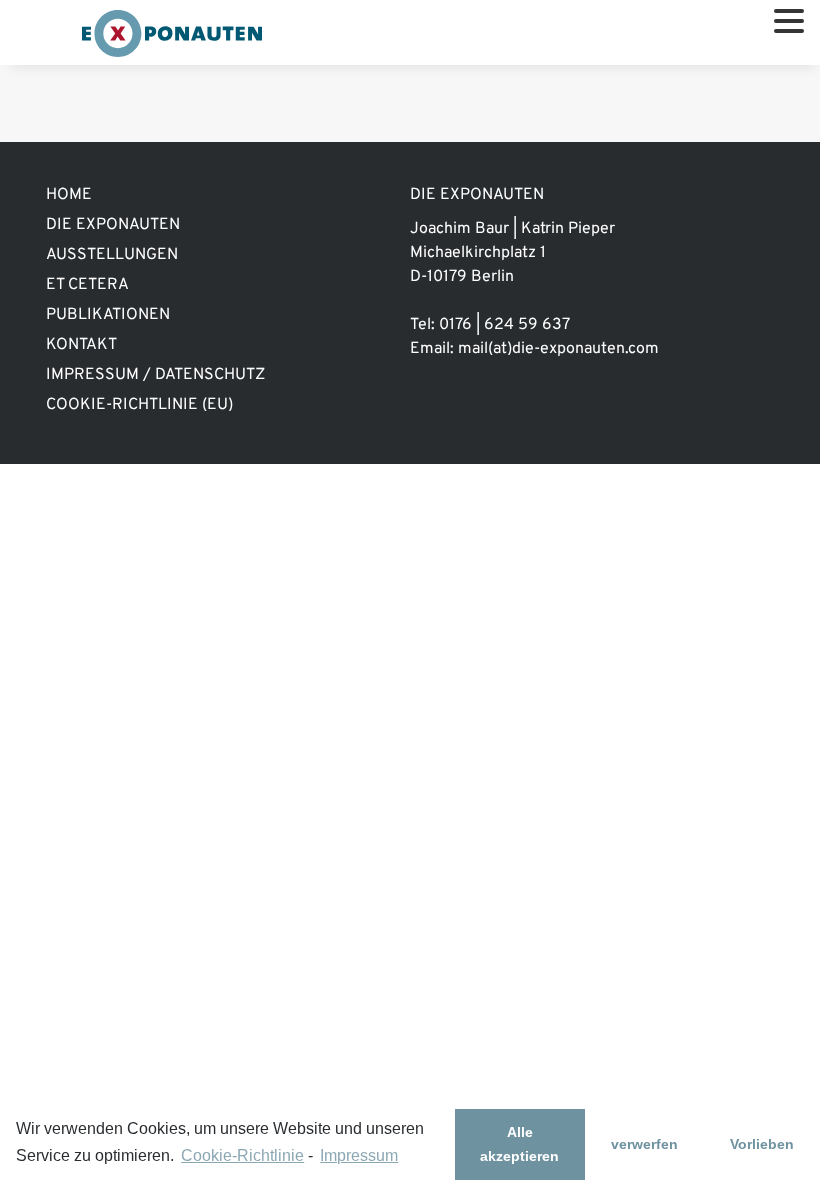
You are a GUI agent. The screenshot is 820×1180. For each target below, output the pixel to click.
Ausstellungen (112, 255)
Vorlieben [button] (762, 1144)
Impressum (359, 1155)
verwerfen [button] (644, 1144)
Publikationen (108, 315)
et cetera (87, 285)
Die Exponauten (113, 225)
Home (69, 195)
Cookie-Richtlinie (242, 1155)
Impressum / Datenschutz (155, 375)
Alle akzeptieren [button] (519, 1144)
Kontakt (81, 345)
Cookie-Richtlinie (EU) (139, 405)
